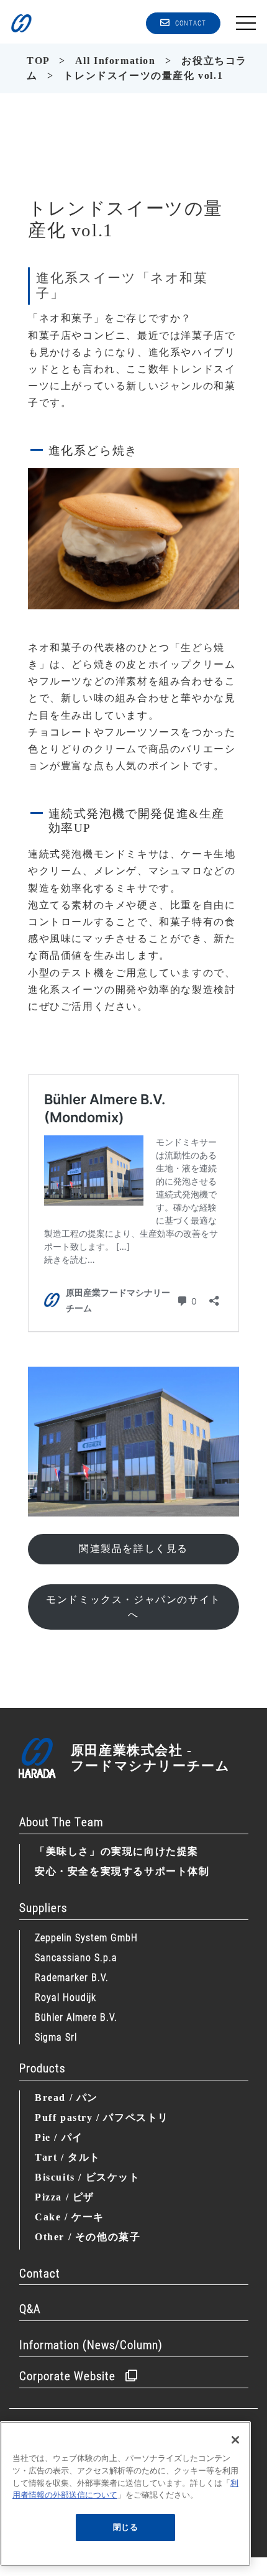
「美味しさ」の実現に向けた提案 (117, 1851)
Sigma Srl (56, 2037)
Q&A (30, 2308)
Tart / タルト (68, 2157)
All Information (115, 61)
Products (42, 2068)
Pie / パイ (59, 2137)
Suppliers (43, 1907)
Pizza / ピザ (65, 2197)
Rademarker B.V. (72, 1977)
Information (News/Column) (91, 2344)
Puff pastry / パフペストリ (102, 2117)
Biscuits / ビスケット (88, 2177)
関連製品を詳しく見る (133, 1549)
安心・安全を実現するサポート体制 (122, 1871)
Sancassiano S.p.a (76, 1957)
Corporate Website (67, 2375)
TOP (38, 61)
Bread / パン (66, 2098)
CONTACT (191, 23)
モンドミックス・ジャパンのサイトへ (133, 1607)
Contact (40, 2273)
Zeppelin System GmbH (86, 1937)
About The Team (61, 1821)
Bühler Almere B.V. (76, 2017)
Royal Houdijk (66, 1997)
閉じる (126, 2527)
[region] (125, 2494)
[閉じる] (235, 2440)
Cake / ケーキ (70, 2217)
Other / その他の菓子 (88, 2237)
